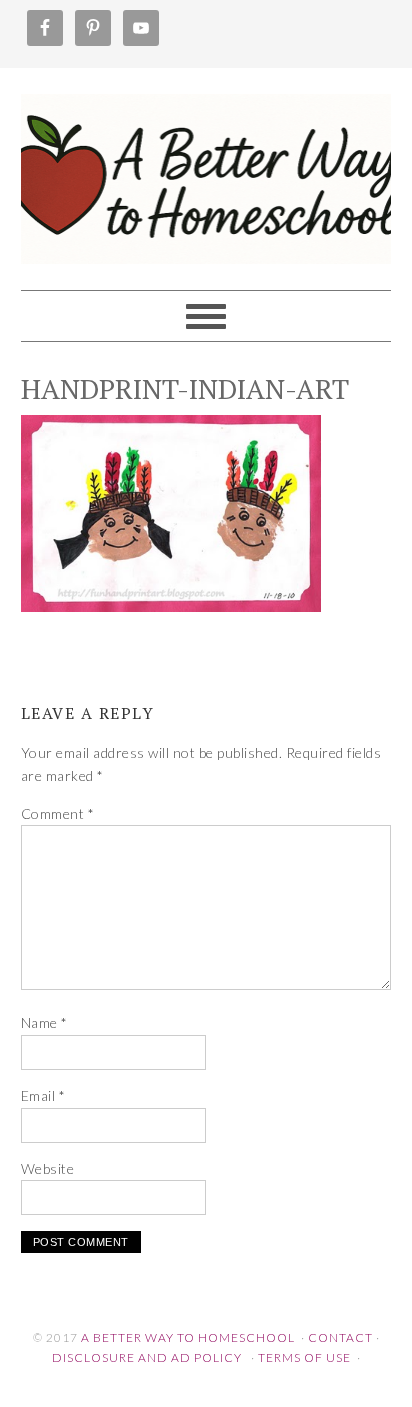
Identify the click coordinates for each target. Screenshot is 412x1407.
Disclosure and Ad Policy (147, 1357)
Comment (58, 813)
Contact (340, 1337)
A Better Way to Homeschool (206, 170)
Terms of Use (304, 1357)
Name (44, 1022)
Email (43, 1095)
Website (48, 1168)
